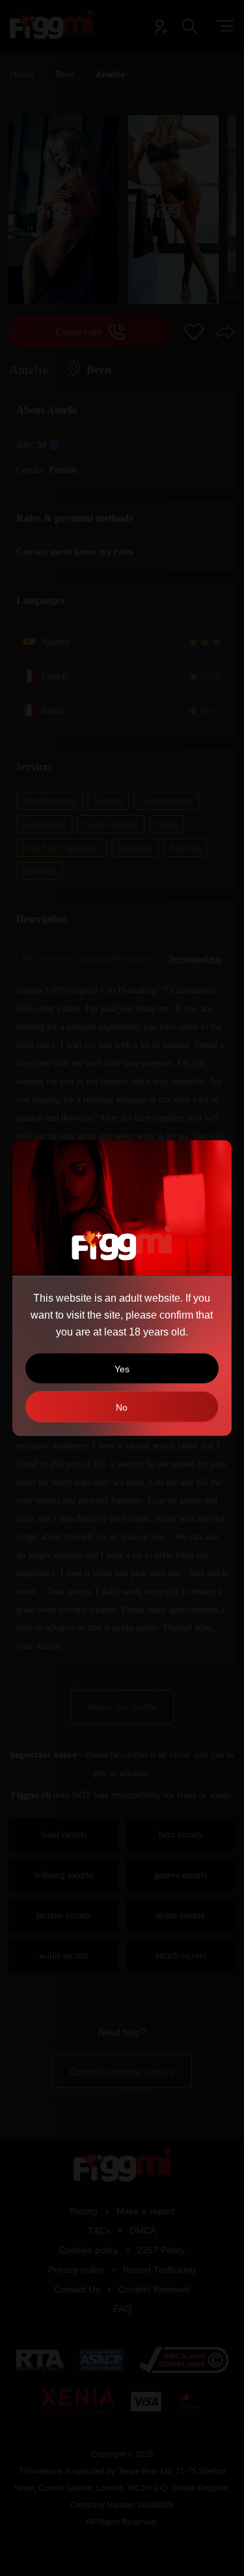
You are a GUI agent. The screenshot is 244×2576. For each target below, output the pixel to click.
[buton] (122, 1407)
